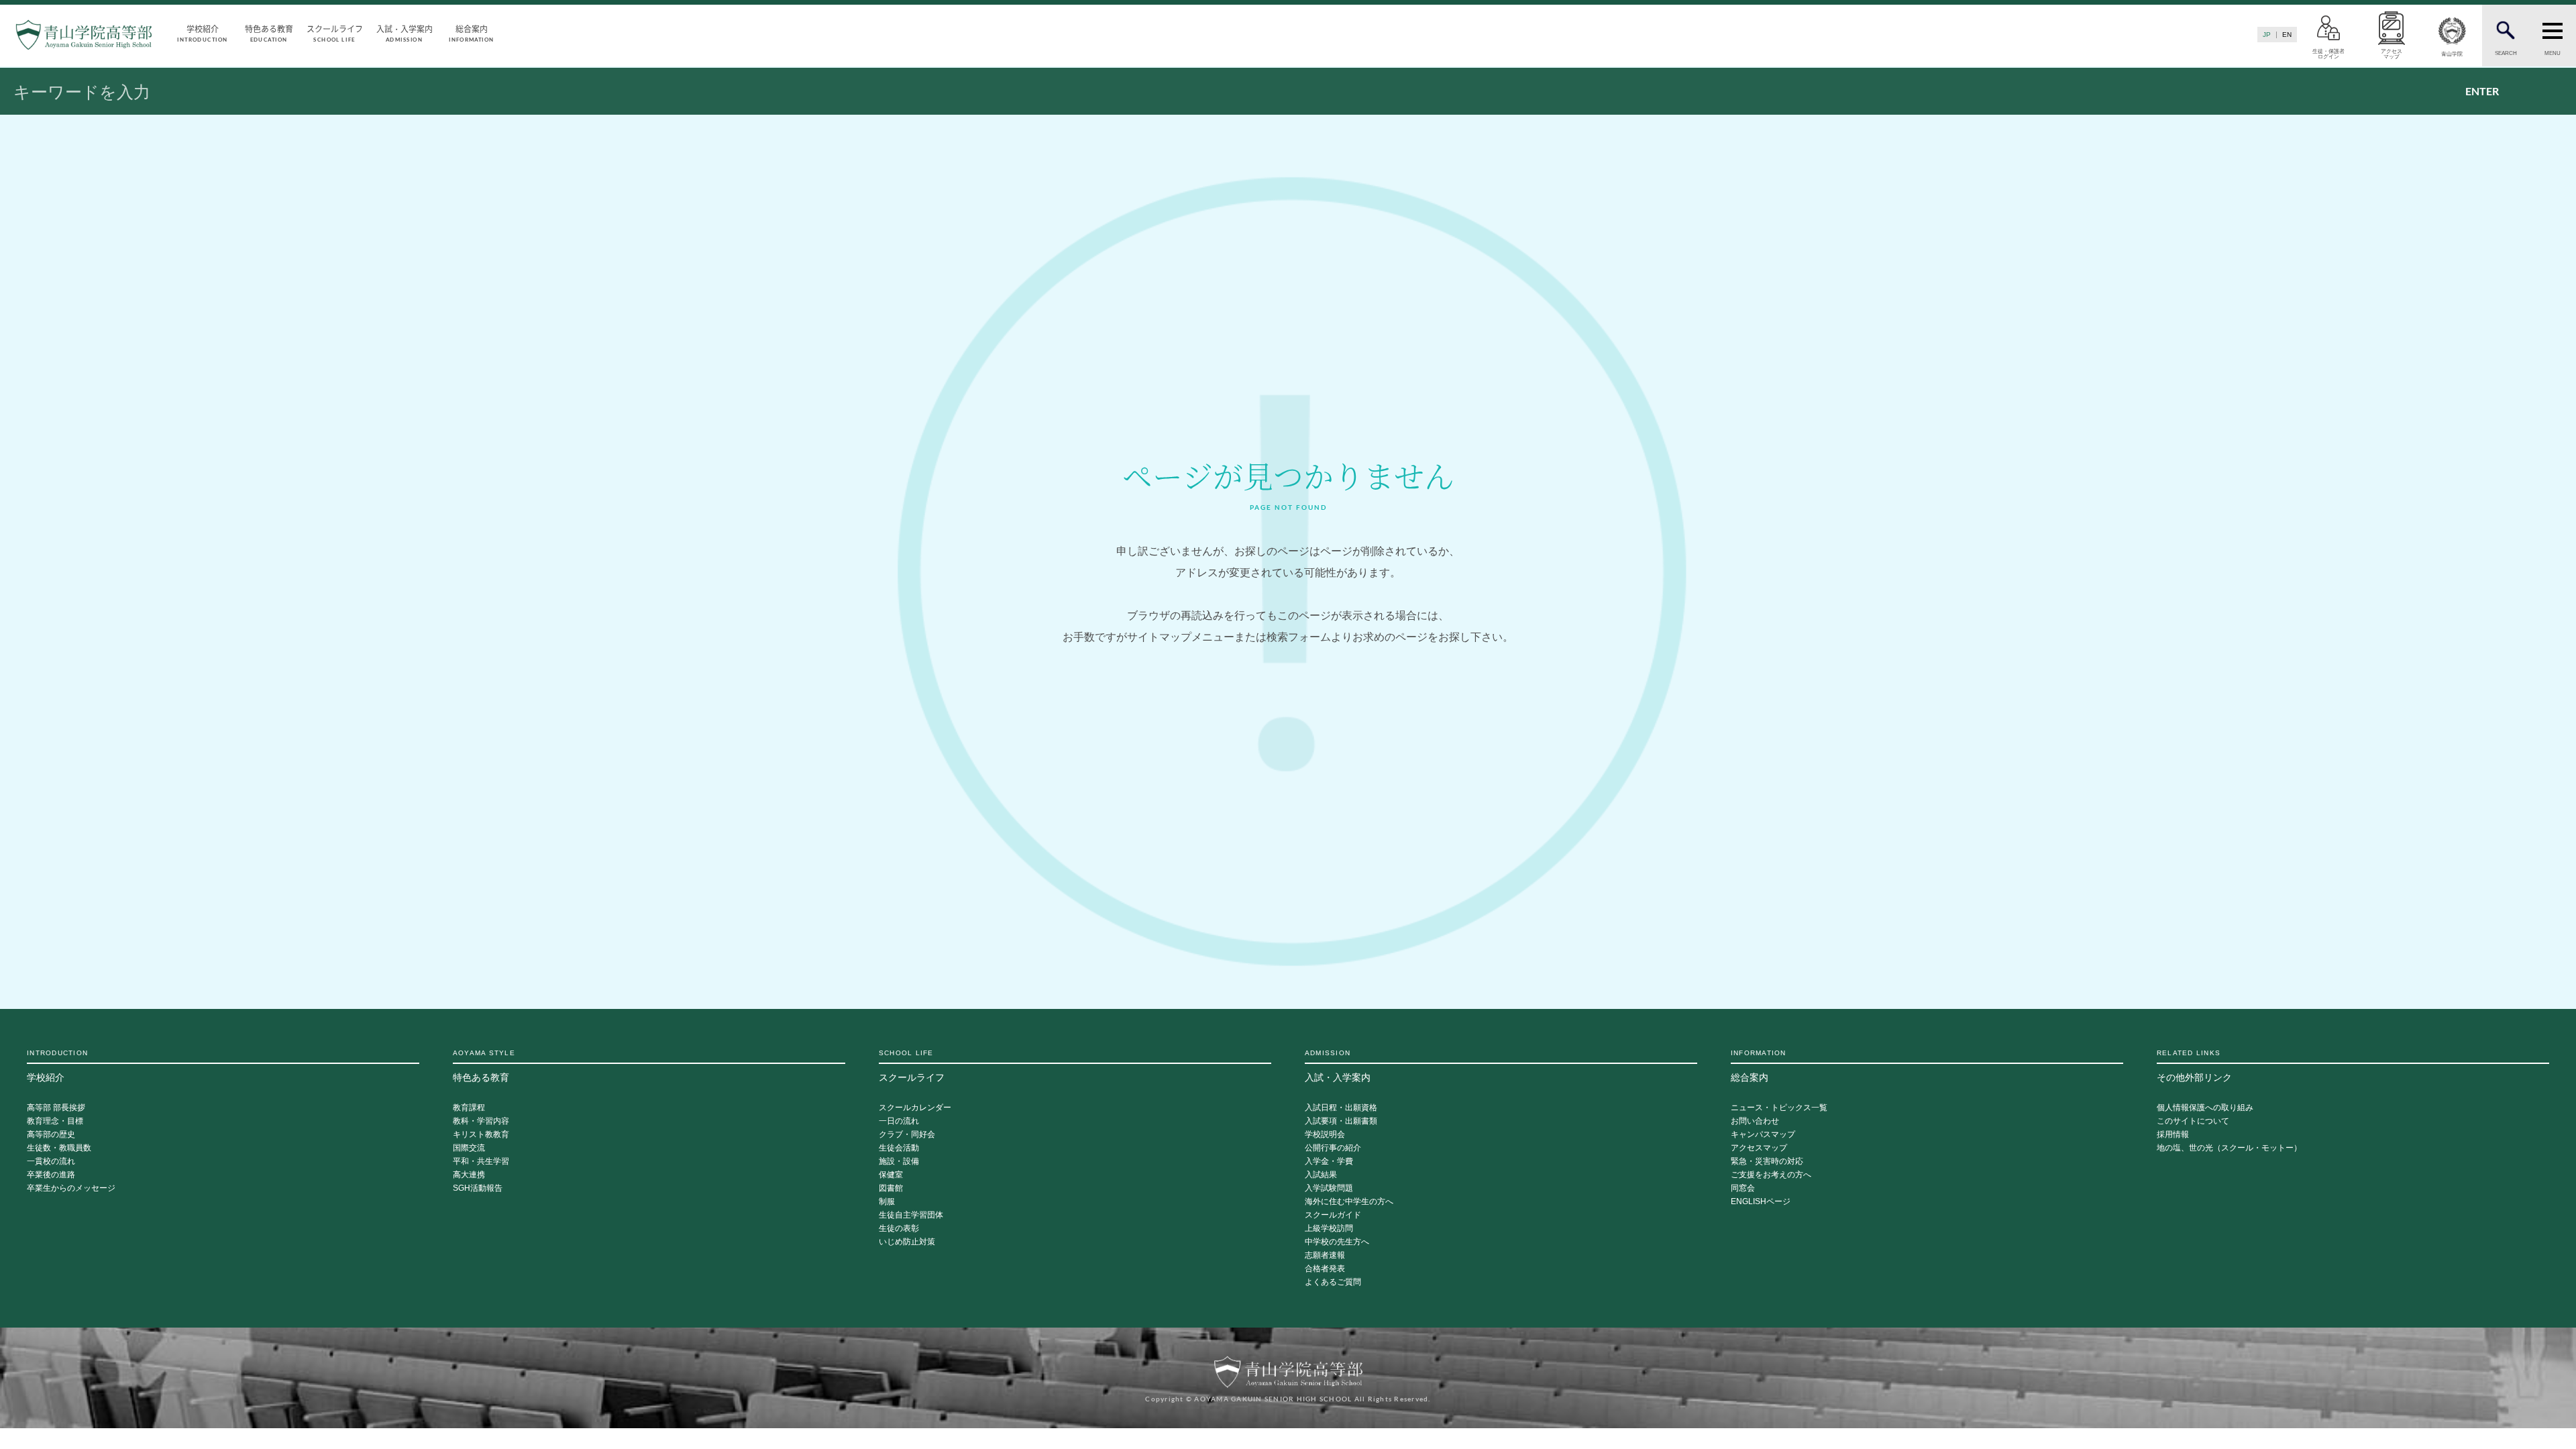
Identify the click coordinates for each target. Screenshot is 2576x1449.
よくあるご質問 (1333, 1282)
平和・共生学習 (481, 1162)
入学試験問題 (1329, 1188)
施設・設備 (899, 1162)
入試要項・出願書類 (1341, 1121)
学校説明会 (1325, 1135)
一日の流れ (899, 1121)
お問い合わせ (1755, 1121)
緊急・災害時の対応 (1767, 1162)
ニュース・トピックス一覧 (1779, 1108)
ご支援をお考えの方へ (1771, 1175)
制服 (887, 1202)
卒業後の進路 (51, 1175)
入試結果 (1321, 1175)
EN (2287, 35)
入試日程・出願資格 (1341, 1108)
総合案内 (471, 33)
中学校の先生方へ (1337, 1242)
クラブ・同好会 (907, 1135)
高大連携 (469, 1175)
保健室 (891, 1175)
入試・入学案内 (405, 33)
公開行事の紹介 (1333, 1148)
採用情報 (2173, 1135)
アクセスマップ (1759, 1148)
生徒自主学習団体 (911, 1215)
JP (2267, 35)
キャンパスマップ (1763, 1135)
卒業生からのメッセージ (71, 1188)
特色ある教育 (269, 33)
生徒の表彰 (899, 1229)
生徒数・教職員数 (59, 1148)
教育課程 (469, 1108)
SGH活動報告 (478, 1188)
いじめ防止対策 (907, 1242)
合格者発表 (1325, 1269)
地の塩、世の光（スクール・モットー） (2229, 1148)
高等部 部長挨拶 (56, 1108)
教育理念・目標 (55, 1121)
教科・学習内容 (481, 1121)
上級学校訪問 (1329, 1229)
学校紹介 (202, 33)
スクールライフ (335, 33)
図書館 (891, 1188)
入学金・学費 (1329, 1162)
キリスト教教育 (481, 1135)
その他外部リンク (2194, 1066)
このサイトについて (2193, 1121)
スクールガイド (1333, 1215)
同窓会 (1743, 1188)
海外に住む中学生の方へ (1349, 1202)
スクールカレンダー (915, 1108)
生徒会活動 (899, 1148)
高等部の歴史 (51, 1135)
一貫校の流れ (51, 1162)
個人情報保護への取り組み (2205, 1108)
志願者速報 (1325, 1255)
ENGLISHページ (1761, 1202)
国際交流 (469, 1148)
